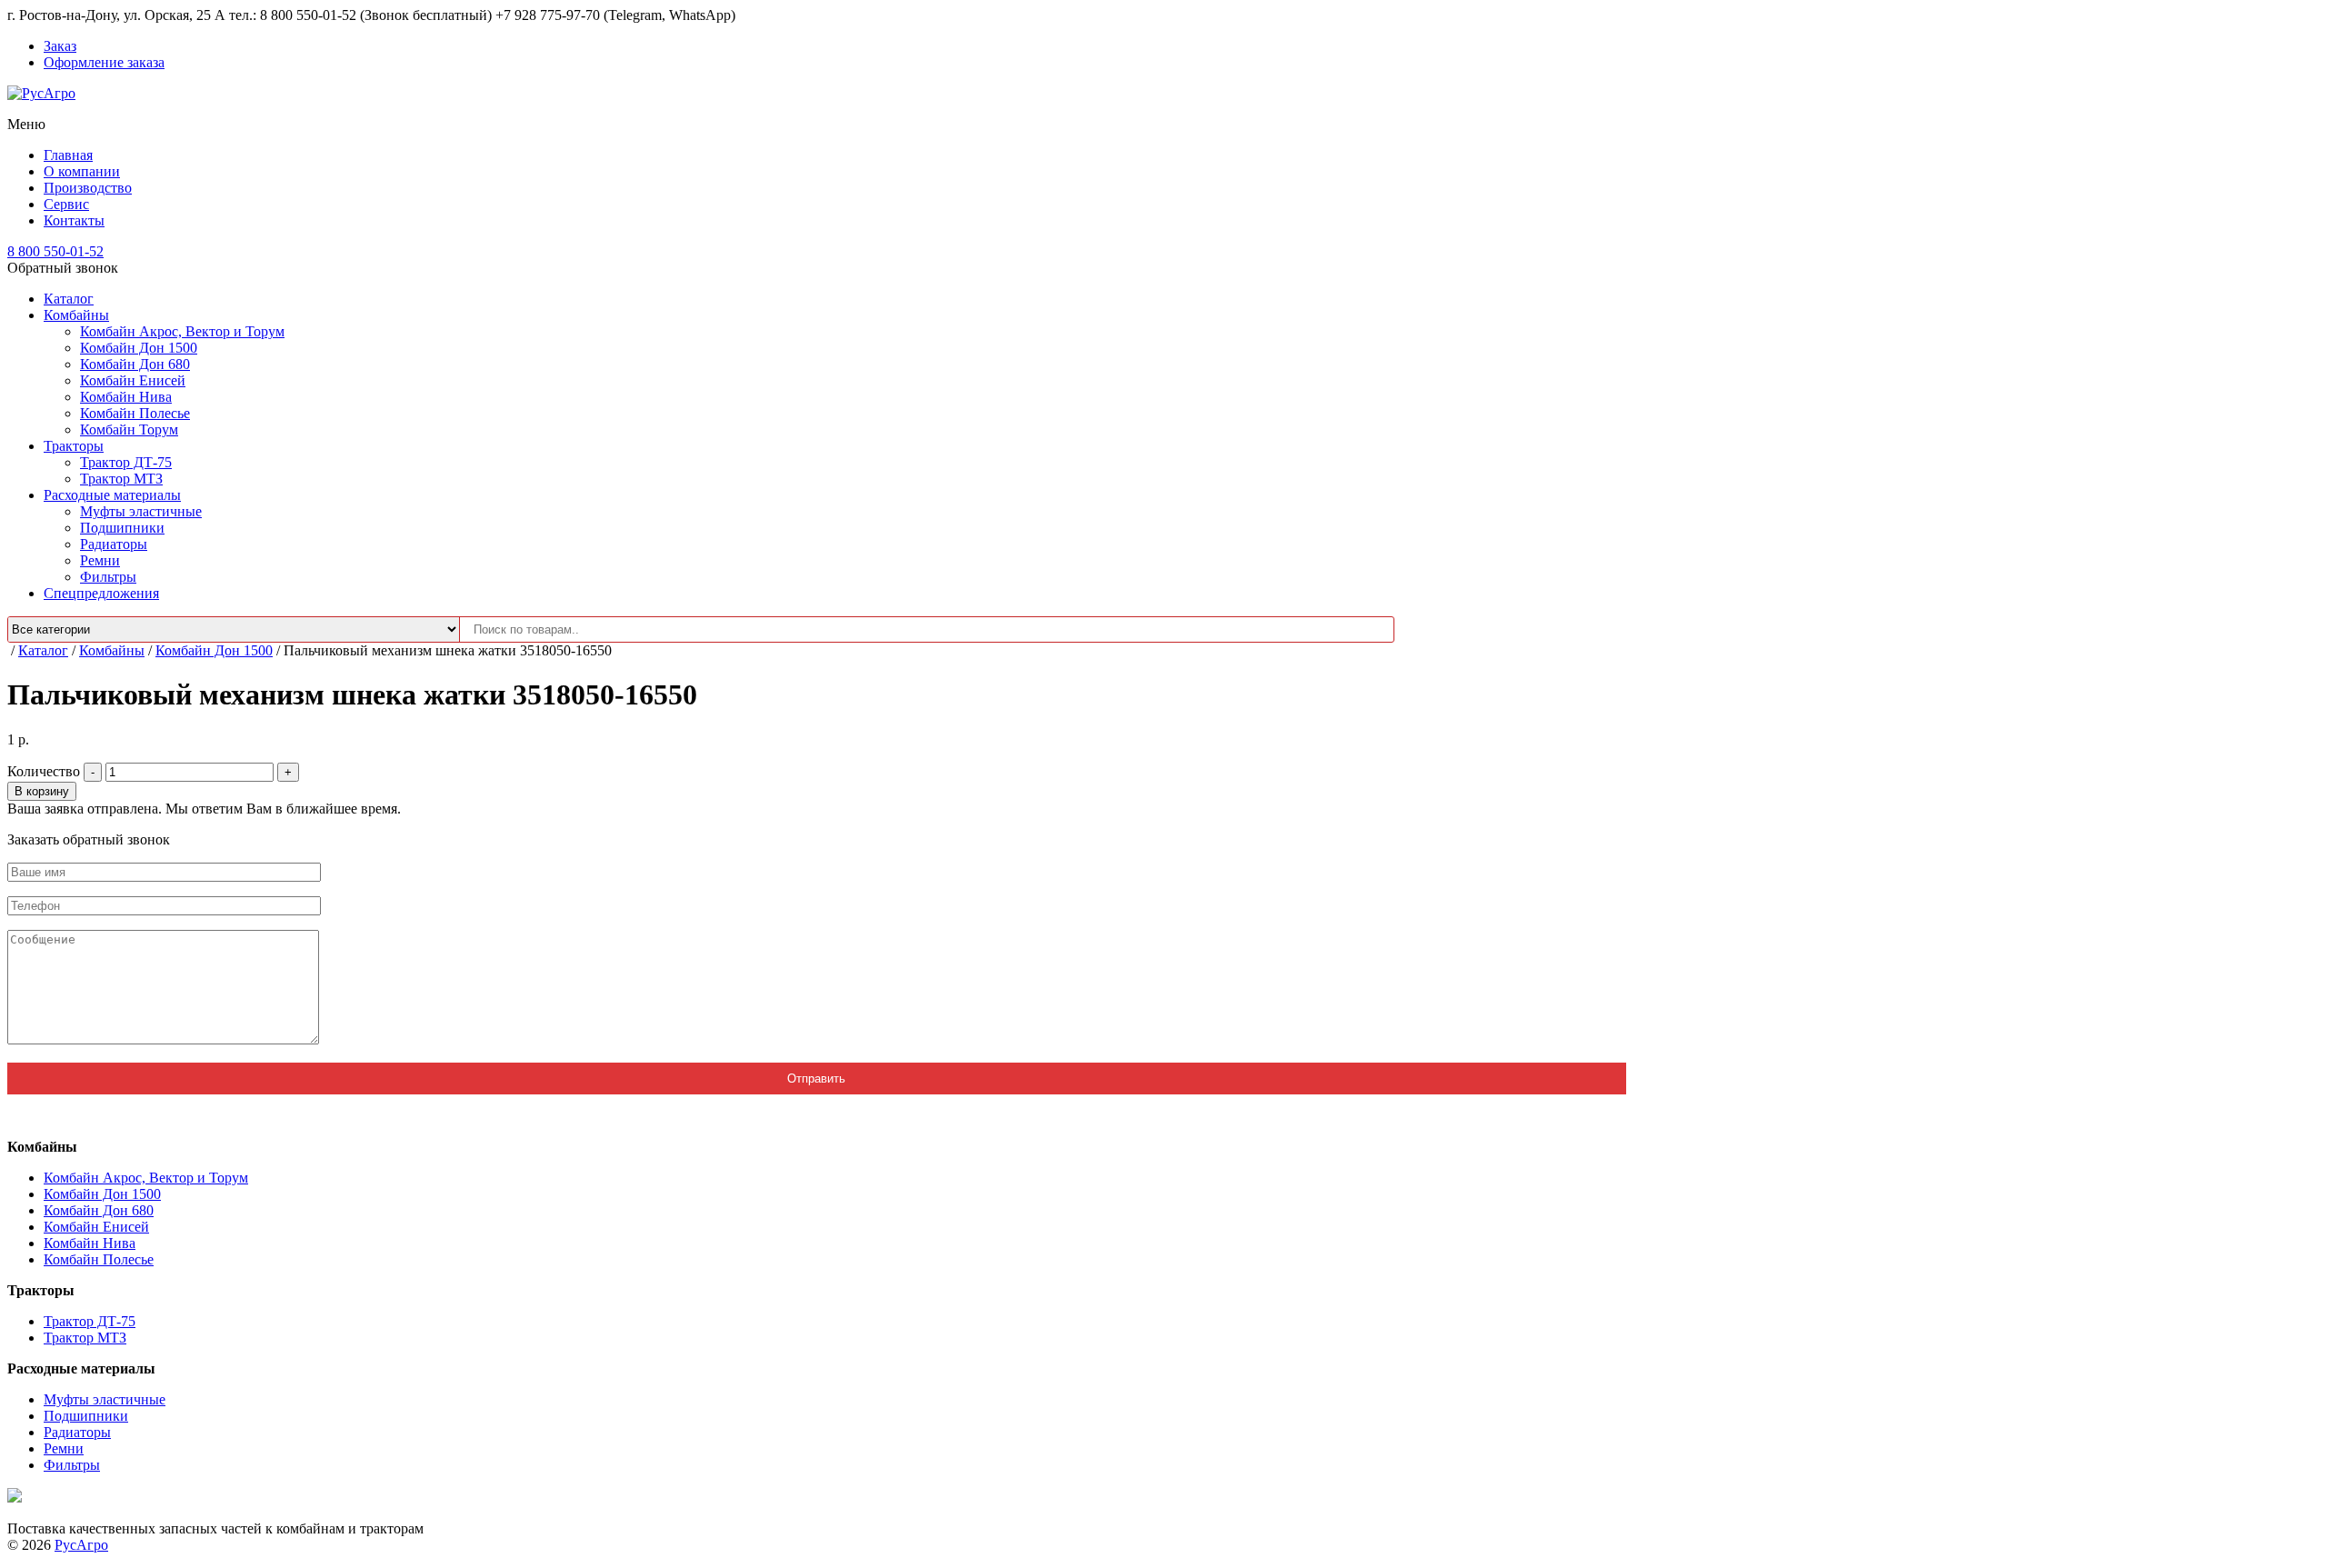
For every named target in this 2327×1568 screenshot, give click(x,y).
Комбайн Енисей (133, 380)
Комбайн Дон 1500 (139, 348)
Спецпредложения (101, 593)
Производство (88, 188)
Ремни (100, 560)
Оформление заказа (104, 62)
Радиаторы (114, 544)
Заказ (60, 46)
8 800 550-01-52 (55, 251)
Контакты (74, 220)
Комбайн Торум (129, 429)
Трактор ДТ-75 (126, 462)
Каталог (69, 299)
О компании (82, 171)
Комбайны (76, 315)
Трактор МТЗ (121, 479)
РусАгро (81, 1545)
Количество (44, 771)
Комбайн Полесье (135, 413)
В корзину (42, 791)
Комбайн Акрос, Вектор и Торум (182, 331)
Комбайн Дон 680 (135, 364)
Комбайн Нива (126, 397)
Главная (68, 155)
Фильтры (108, 577)
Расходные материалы (112, 495)
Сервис (66, 204)
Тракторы (74, 446)
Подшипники (122, 528)
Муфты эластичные (141, 511)
